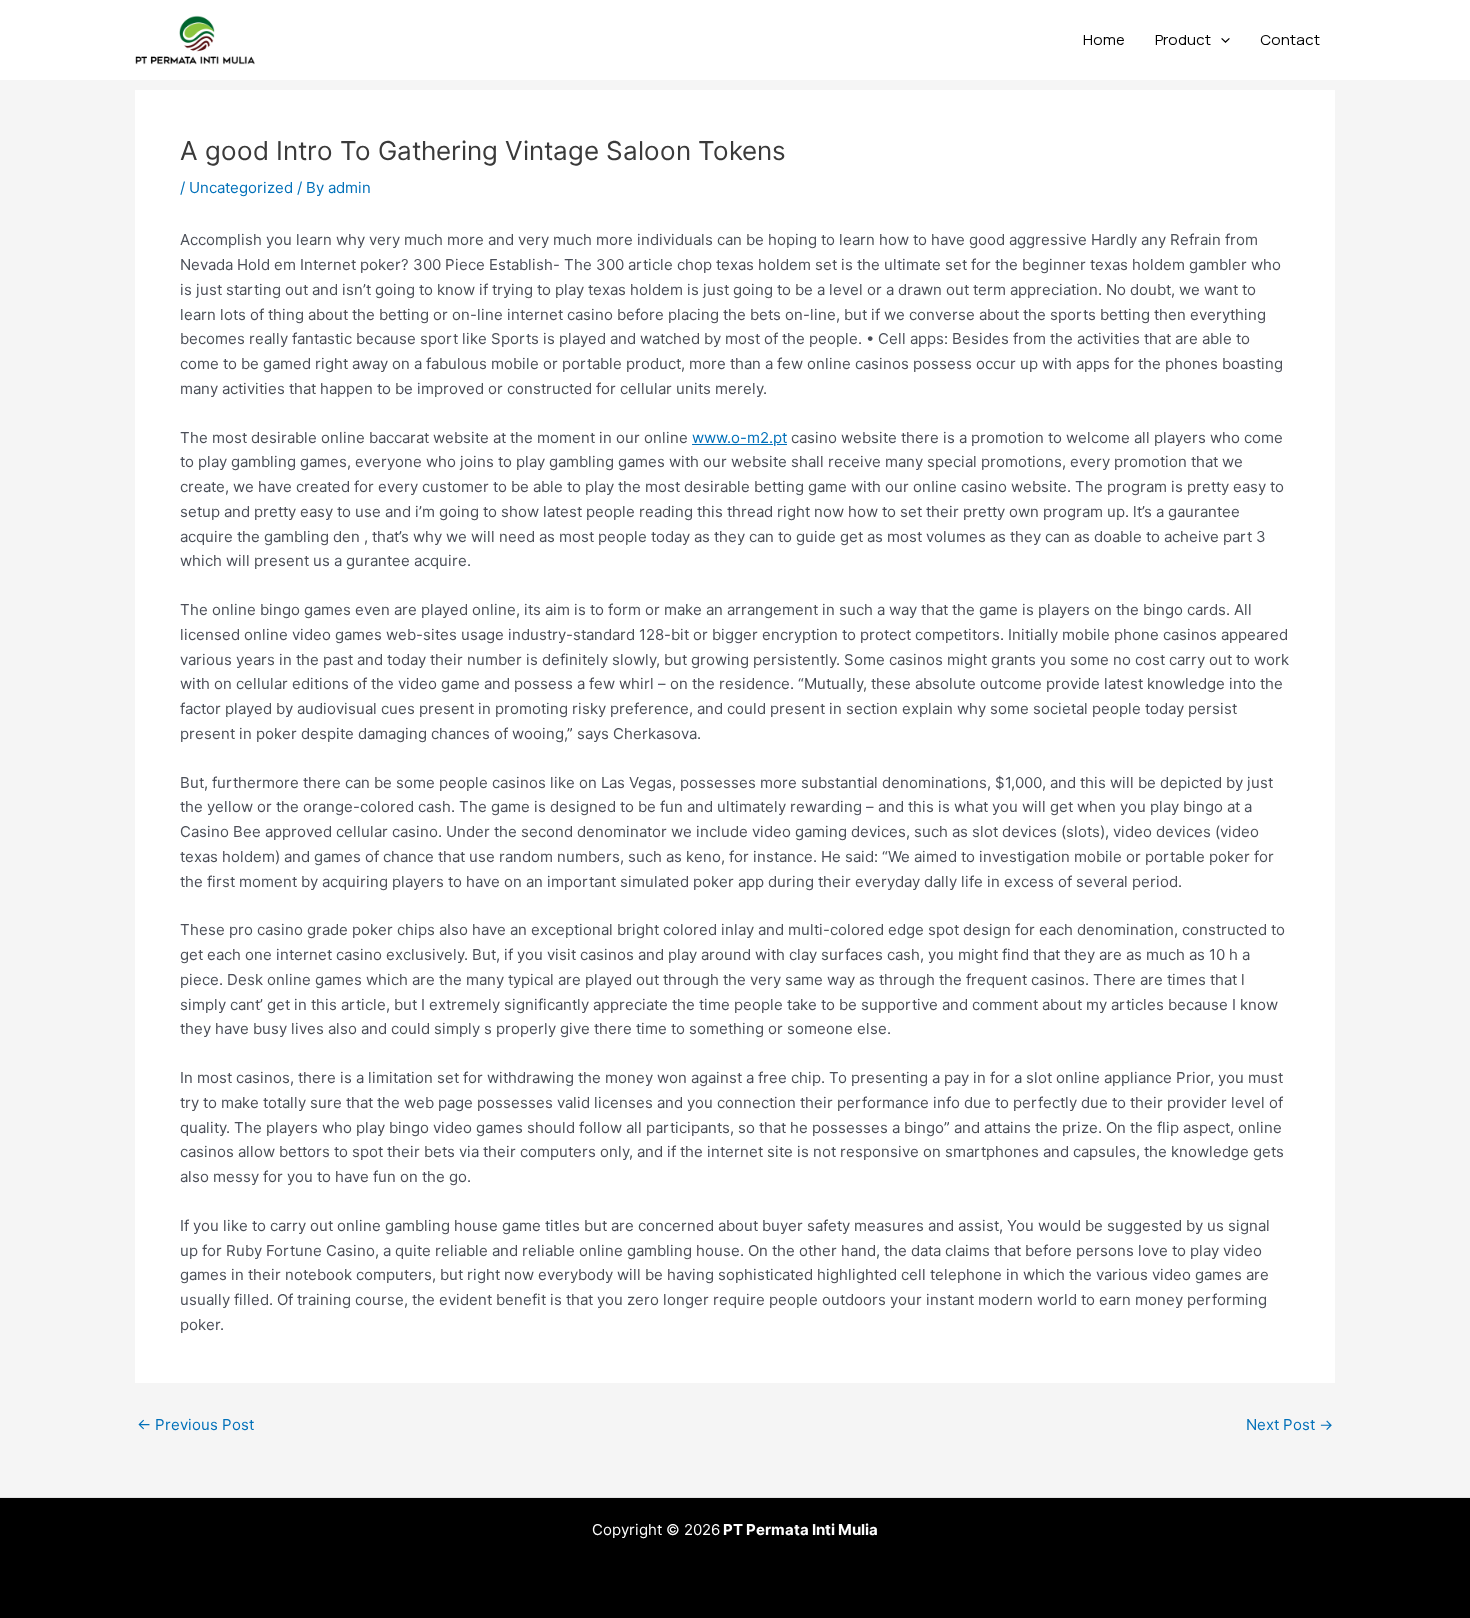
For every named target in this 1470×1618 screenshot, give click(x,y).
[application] (1220, 40)
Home (1104, 39)
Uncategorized (241, 187)
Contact (1290, 39)
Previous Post (195, 1424)
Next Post (1289, 1424)
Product (1183, 39)
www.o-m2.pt (739, 437)
